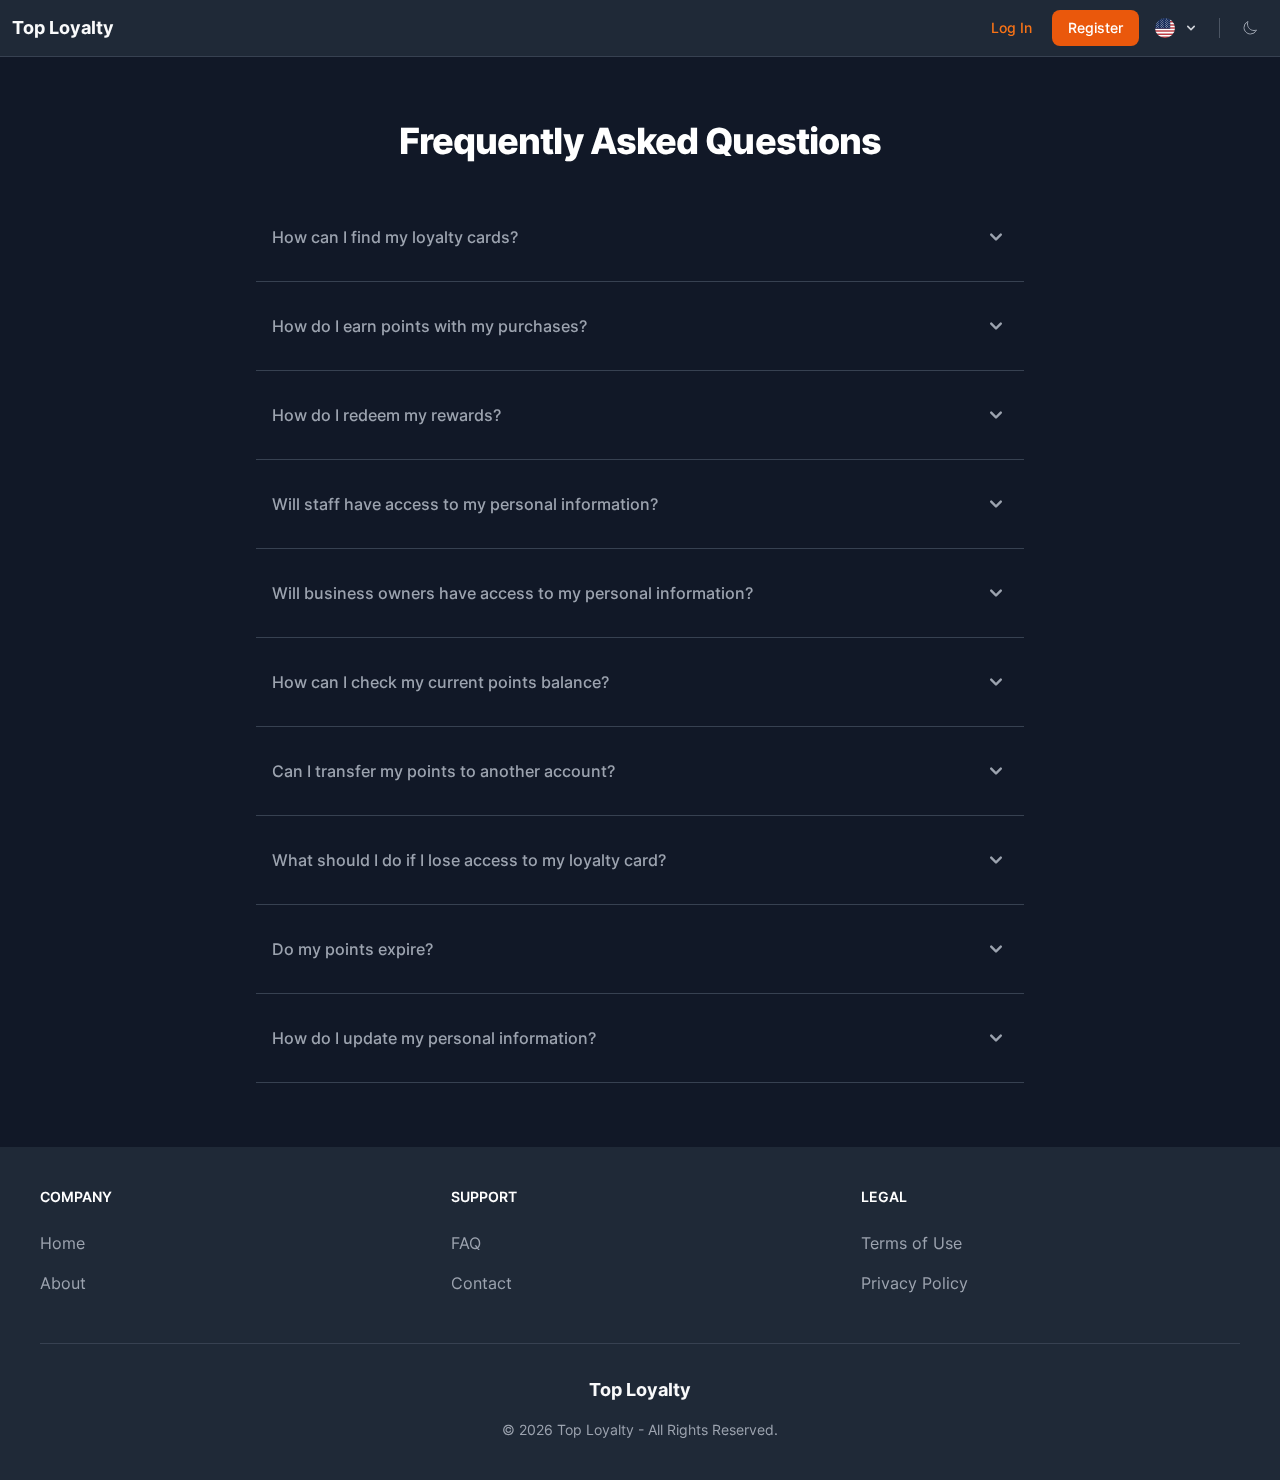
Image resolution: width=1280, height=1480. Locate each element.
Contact (481, 1283)
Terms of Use (911, 1243)
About (63, 1283)
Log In (1011, 27)
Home (62, 1243)
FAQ (466, 1243)
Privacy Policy (914, 1283)
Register (1095, 27)
